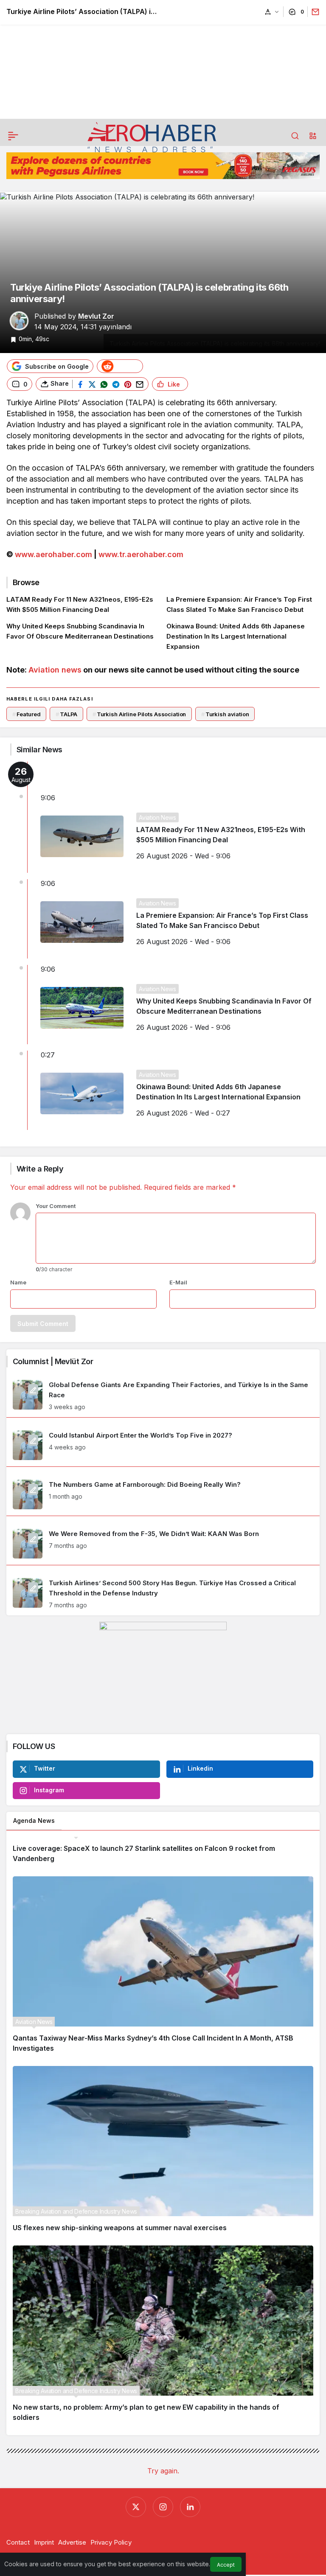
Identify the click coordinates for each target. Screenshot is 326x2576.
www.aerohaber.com (53, 554)
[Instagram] (163, 2507)
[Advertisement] (163, 59)
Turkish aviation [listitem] (225, 714)
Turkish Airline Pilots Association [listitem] (139, 714)
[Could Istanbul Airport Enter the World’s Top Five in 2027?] (163, 1445)
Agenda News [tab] (34, 1821)
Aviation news (55, 670)
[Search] (295, 136)
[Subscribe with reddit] (120, 366)
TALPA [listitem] (66, 714)
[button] (313, 136)
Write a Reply (40, 1169)
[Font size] (272, 12)
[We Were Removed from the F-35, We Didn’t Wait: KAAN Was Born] (163, 1544)
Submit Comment (43, 1324)
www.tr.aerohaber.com (141, 554)
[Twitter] (136, 2507)
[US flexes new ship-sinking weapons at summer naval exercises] (163, 2153)
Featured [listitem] (27, 714)
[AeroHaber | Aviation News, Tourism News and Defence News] (152, 137)
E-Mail (178, 1282)
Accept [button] (226, 2565)
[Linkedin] (190, 2507)
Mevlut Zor (96, 316)
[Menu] (13, 136)
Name (18, 1282)
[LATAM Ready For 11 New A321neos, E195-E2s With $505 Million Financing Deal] (83, 605)
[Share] (313, 12)
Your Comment (56, 1206)
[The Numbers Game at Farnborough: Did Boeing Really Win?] (163, 1494)
